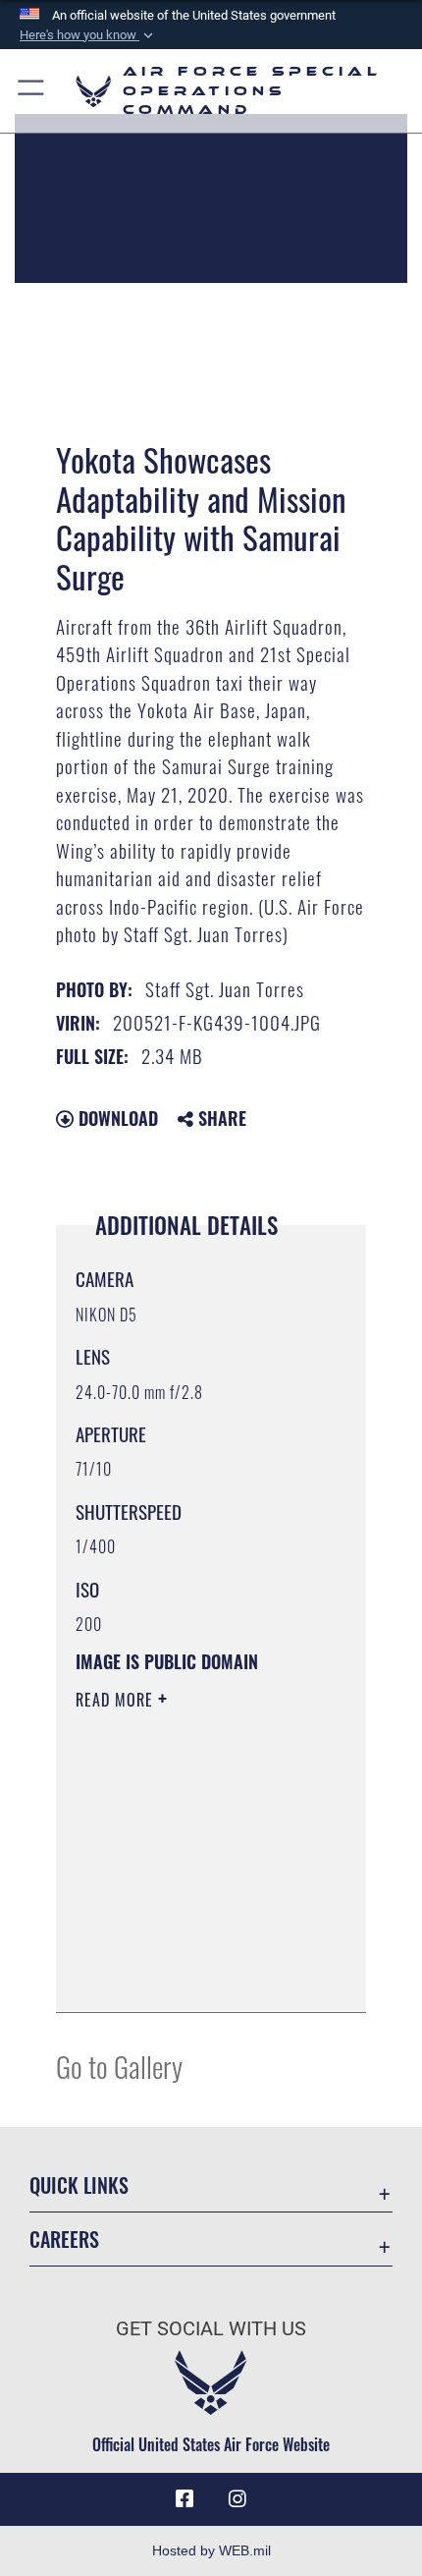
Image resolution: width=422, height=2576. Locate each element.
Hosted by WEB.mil (211, 2550)
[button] (88, 35)
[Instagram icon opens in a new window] (237, 2499)
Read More (117, 1700)
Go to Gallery (119, 2066)
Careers (64, 2240)
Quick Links (79, 2185)
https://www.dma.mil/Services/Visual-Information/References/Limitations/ (195, 1976)
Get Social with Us (211, 2329)
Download (116, 1118)
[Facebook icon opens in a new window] (185, 2499)
